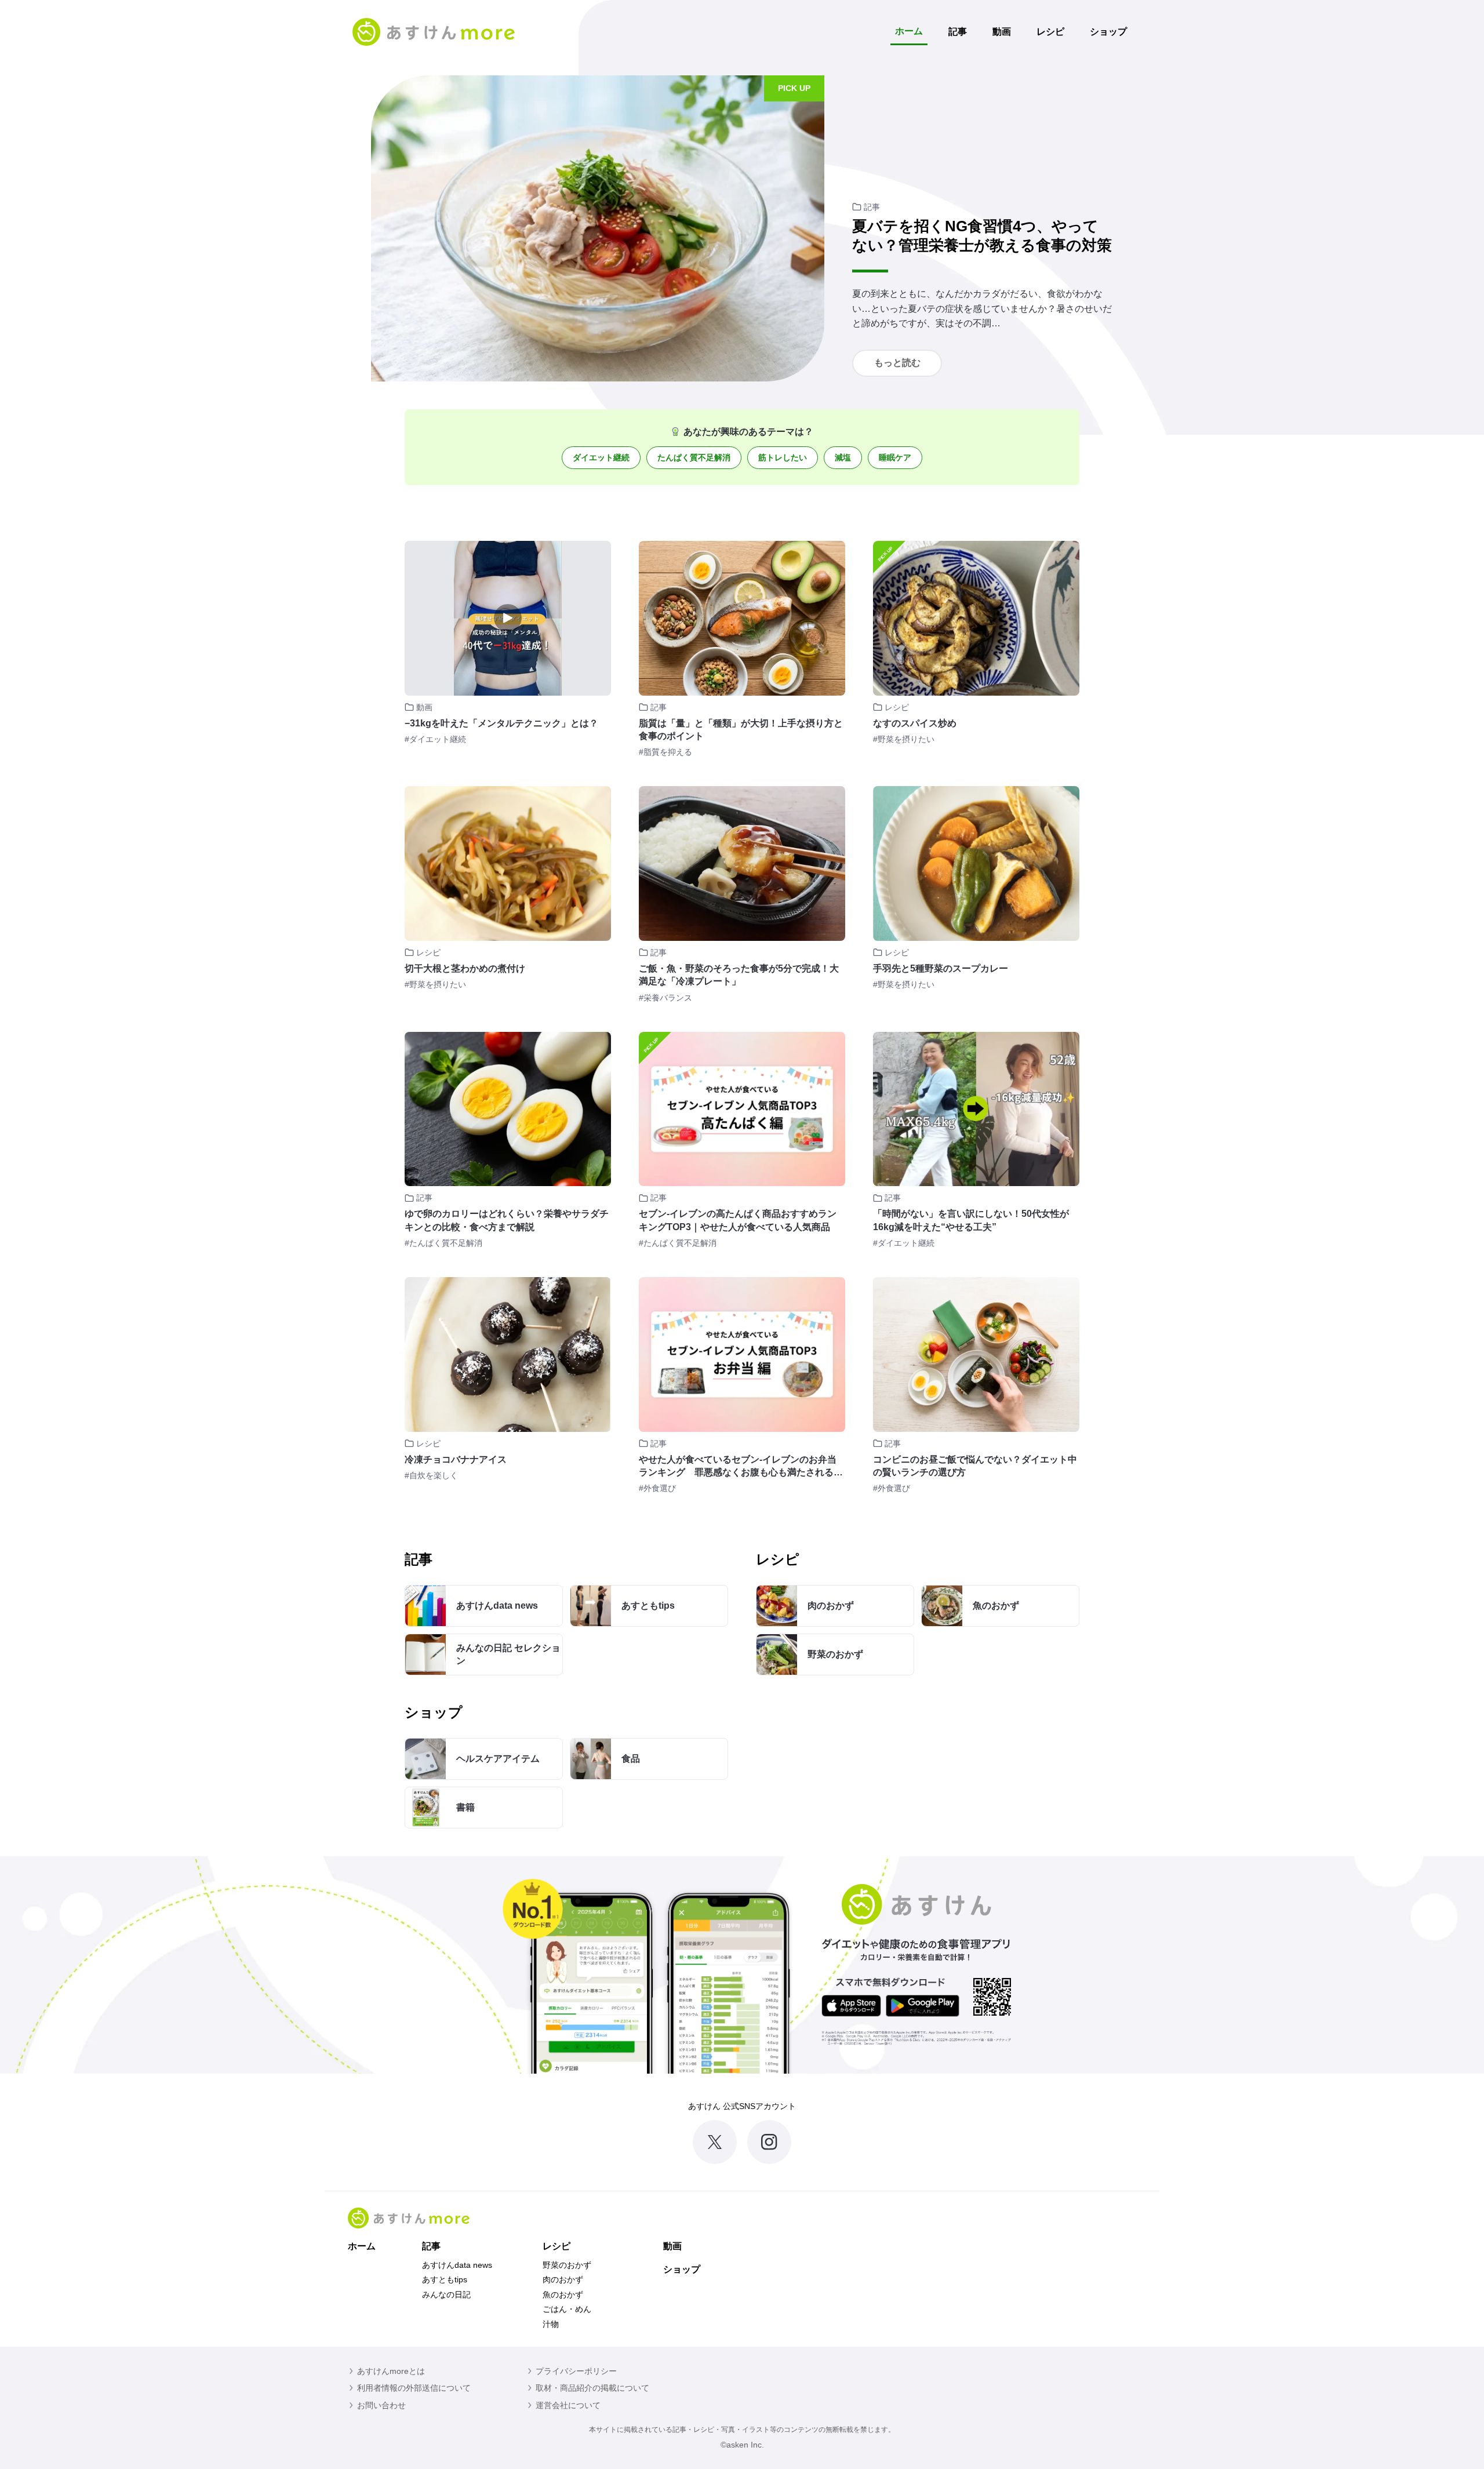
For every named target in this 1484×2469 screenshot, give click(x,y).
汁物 (551, 2324)
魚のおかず (563, 2295)
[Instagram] (769, 2142)
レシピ (1050, 32)
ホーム (909, 31)
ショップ (1108, 32)
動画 (1002, 32)
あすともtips (445, 2279)
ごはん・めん (567, 2309)
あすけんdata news (457, 2265)
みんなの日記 (446, 2295)
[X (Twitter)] (715, 2142)
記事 (958, 32)
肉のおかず (563, 2279)
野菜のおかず (567, 2265)
